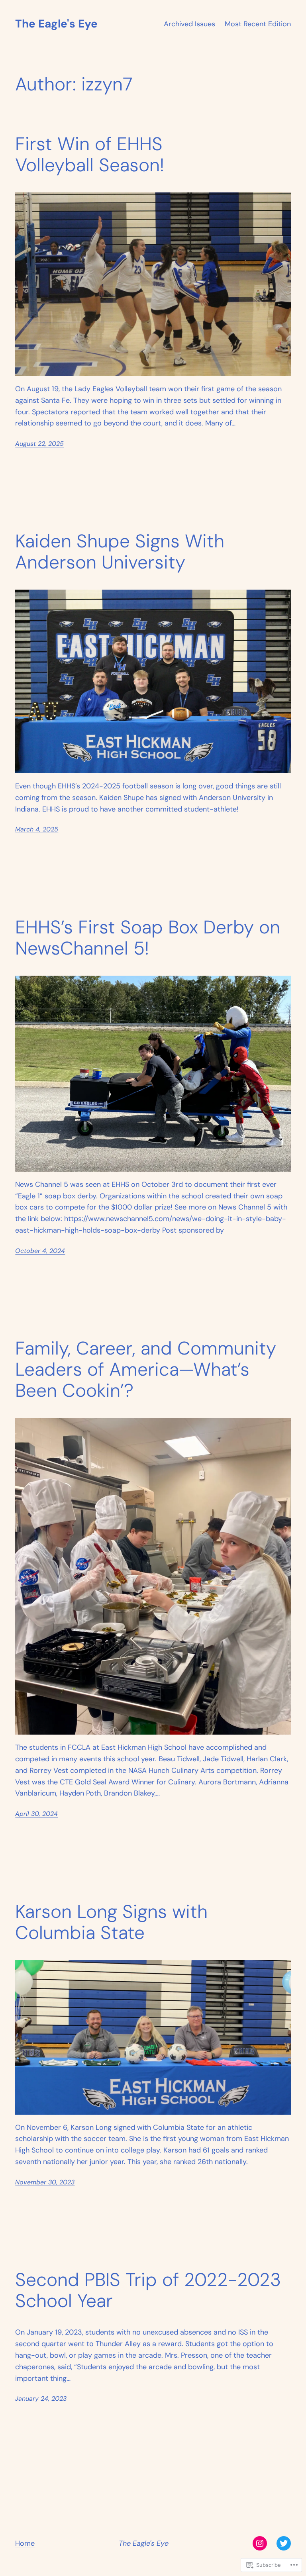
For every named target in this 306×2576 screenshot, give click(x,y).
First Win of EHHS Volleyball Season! (90, 155)
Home (25, 2543)
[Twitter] (284, 2543)
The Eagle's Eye (56, 24)
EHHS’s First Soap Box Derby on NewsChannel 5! (148, 938)
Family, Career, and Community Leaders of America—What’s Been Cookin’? (146, 1369)
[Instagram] (260, 2543)
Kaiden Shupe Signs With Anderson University (120, 552)
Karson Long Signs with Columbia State (111, 1922)
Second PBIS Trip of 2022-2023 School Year (148, 2290)
